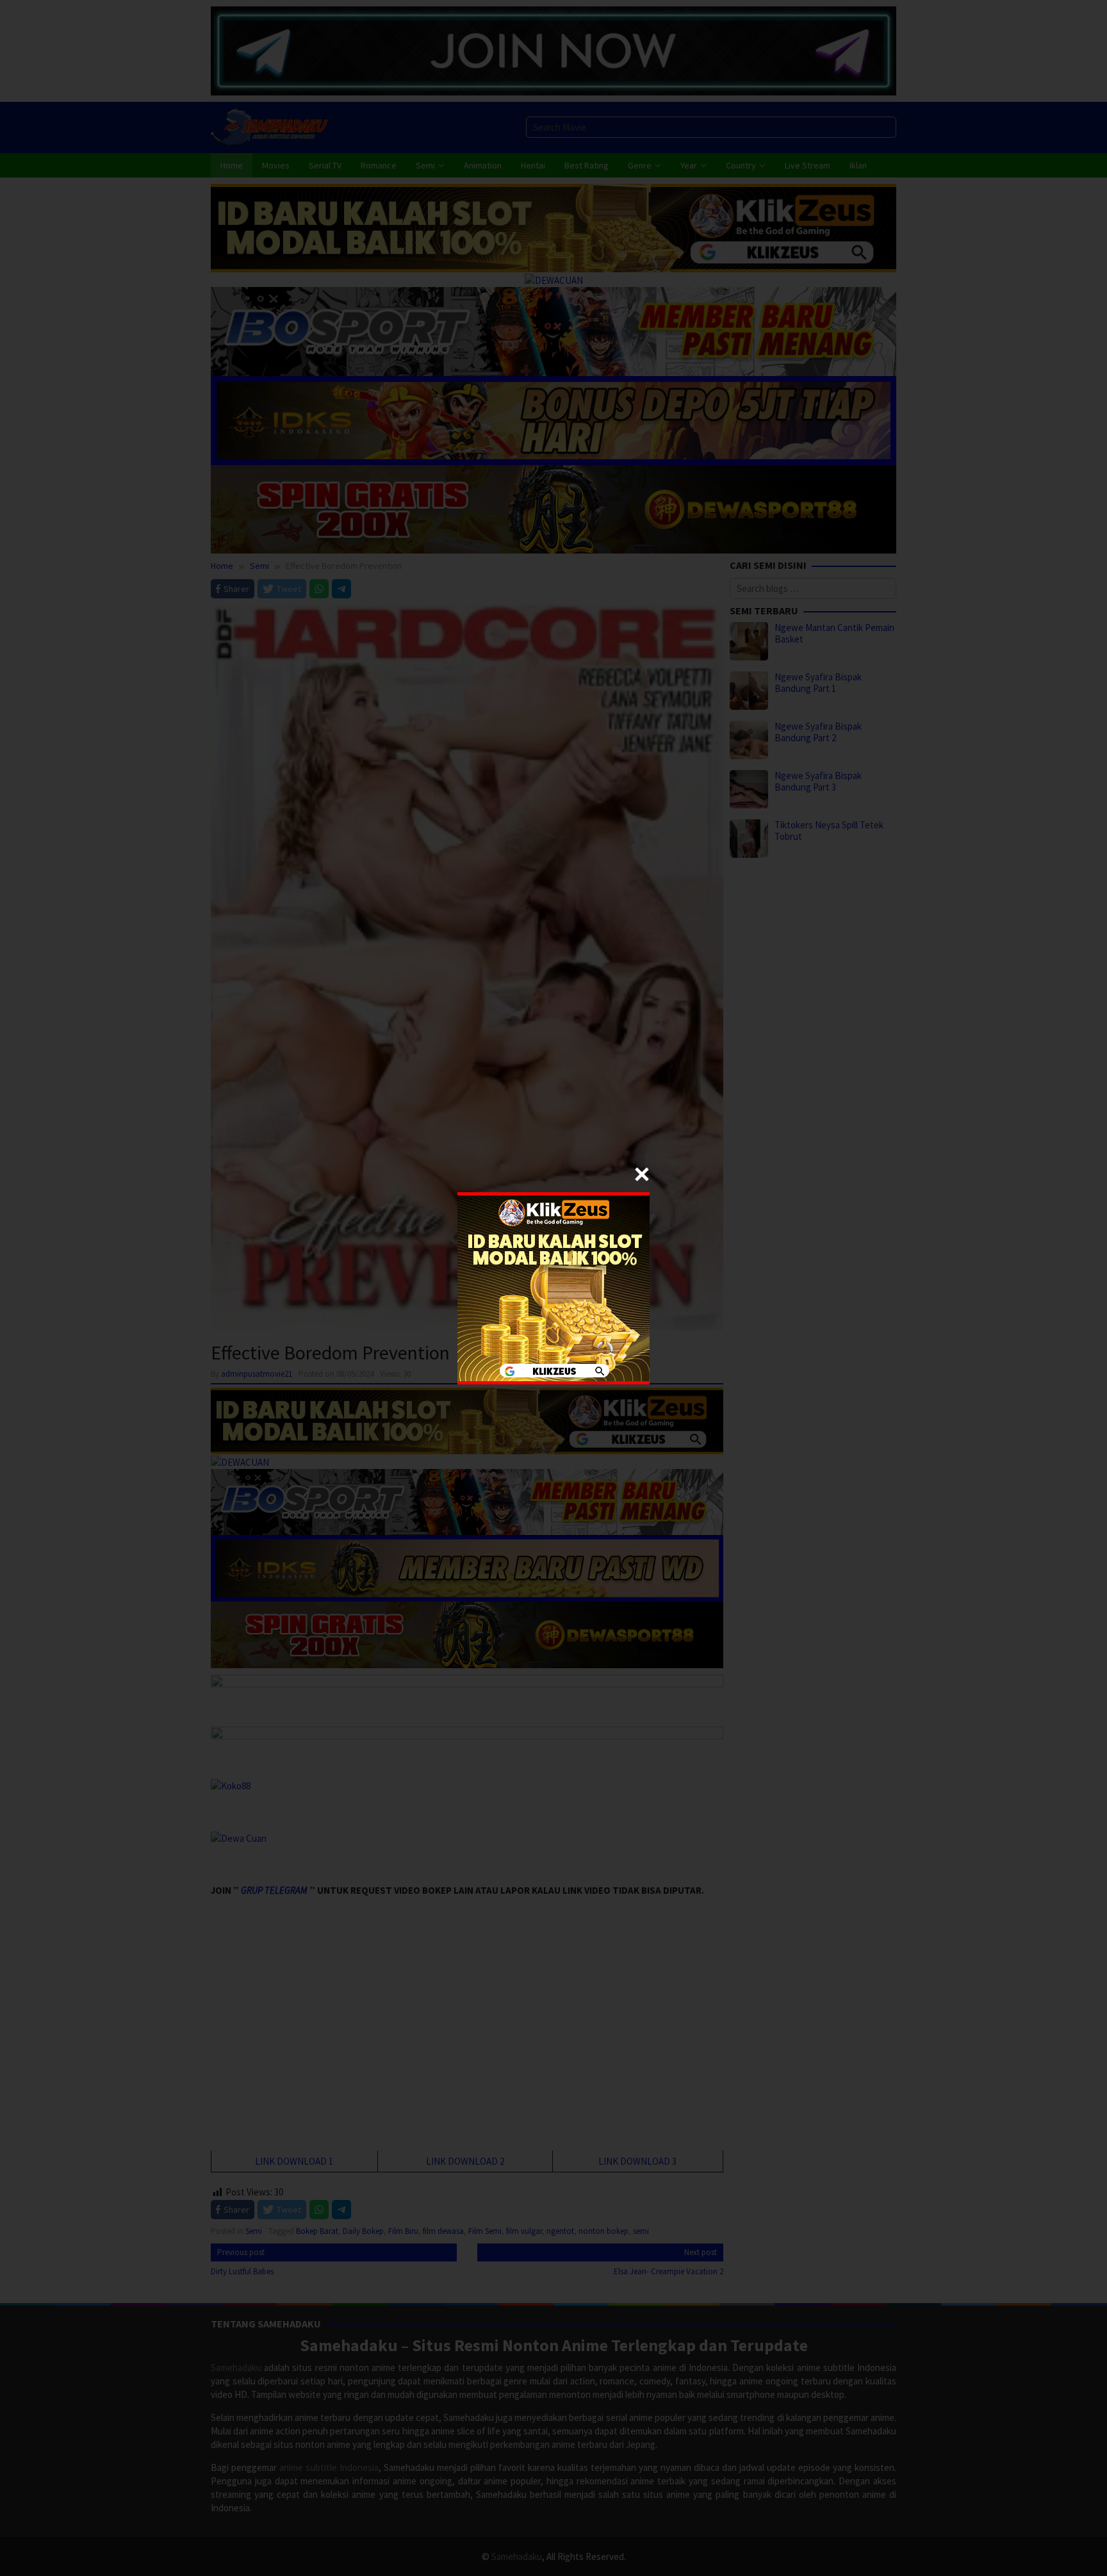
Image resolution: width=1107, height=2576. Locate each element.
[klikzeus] (553, 1287)
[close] (642, 1174)
